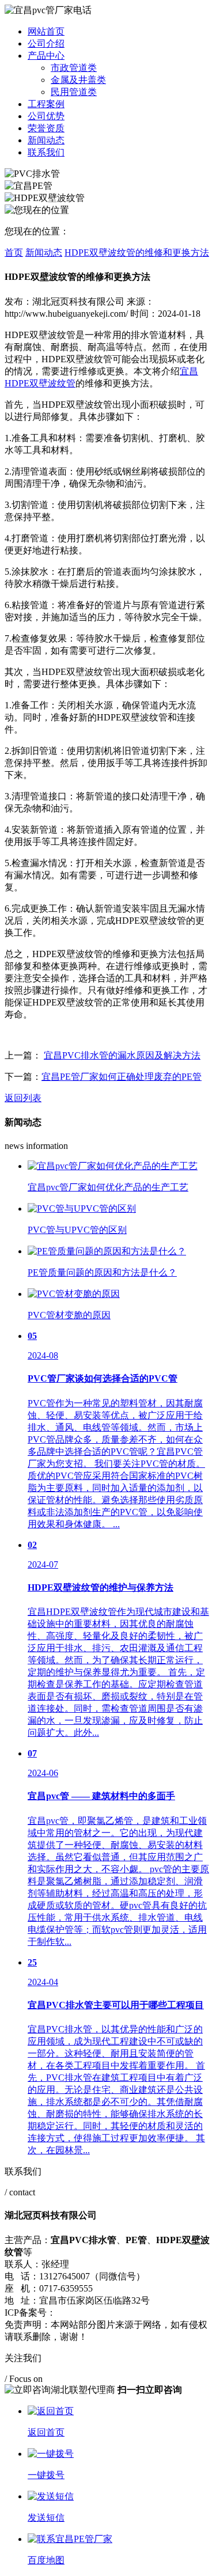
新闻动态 (46, 140)
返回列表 (23, 1098)
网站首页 (46, 31)
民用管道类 (74, 92)
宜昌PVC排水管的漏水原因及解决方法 (122, 1055)
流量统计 (163, 2313)
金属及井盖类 (78, 80)
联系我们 (46, 152)
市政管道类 (74, 68)
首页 (14, 253)
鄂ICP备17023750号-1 (99, 2313)
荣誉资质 (46, 128)
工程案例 (46, 104)
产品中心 (46, 56)
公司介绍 (46, 43)
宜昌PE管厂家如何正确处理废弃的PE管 (122, 1077)
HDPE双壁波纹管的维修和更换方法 (137, 253)
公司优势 (46, 116)
